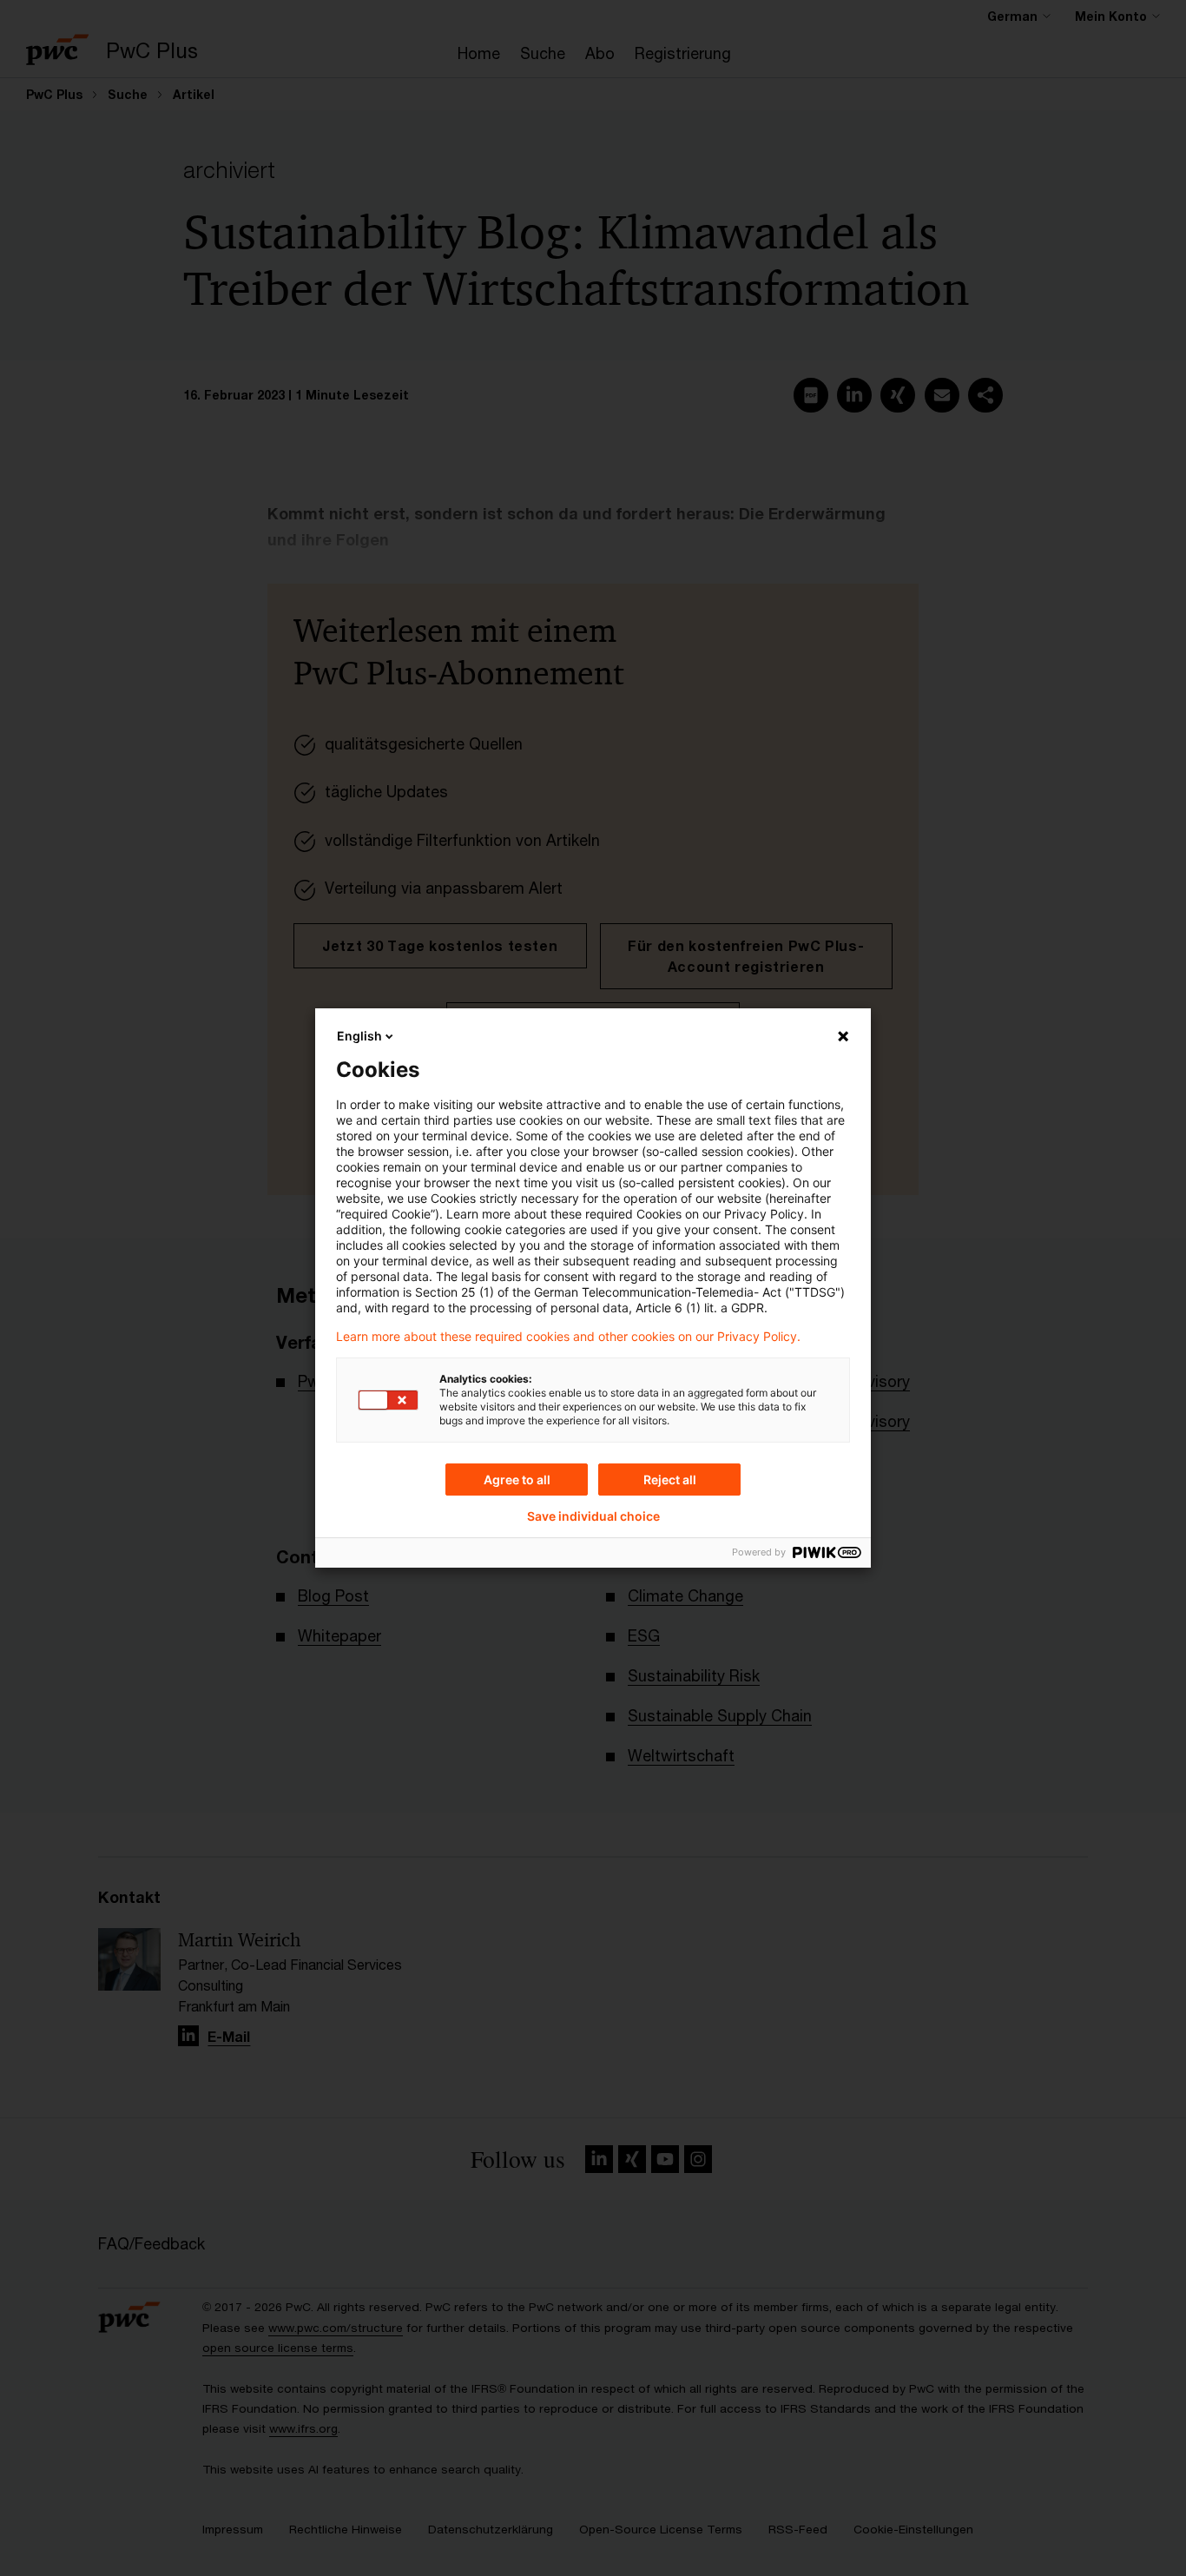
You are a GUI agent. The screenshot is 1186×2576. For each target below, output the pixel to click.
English (359, 1036)
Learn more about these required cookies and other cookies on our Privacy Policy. (568, 1337)
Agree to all (517, 1480)
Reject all (670, 1480)
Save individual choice (593, 1516)
